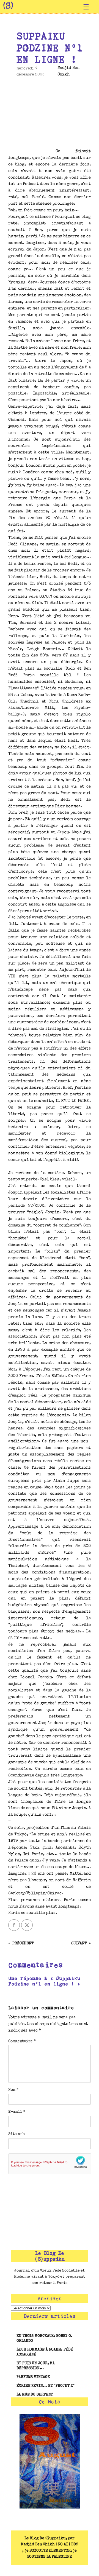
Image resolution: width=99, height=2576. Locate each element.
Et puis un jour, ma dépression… (36, 2366)
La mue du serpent (35, 2395)
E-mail (17, 2112)
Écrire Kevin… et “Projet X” (46, 2386)
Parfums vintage (33, 2377)
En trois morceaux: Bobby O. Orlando (44, 2338)
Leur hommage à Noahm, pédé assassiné (45, 2352)
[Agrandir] (73, 2421)
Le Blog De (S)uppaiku (50, 2256)
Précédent (23, 1943)
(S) (8, 7)
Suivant (79, 1943)
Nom (13, 2090)
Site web (16, 2134)
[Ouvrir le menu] (86, 7)
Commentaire (22, 2041)
